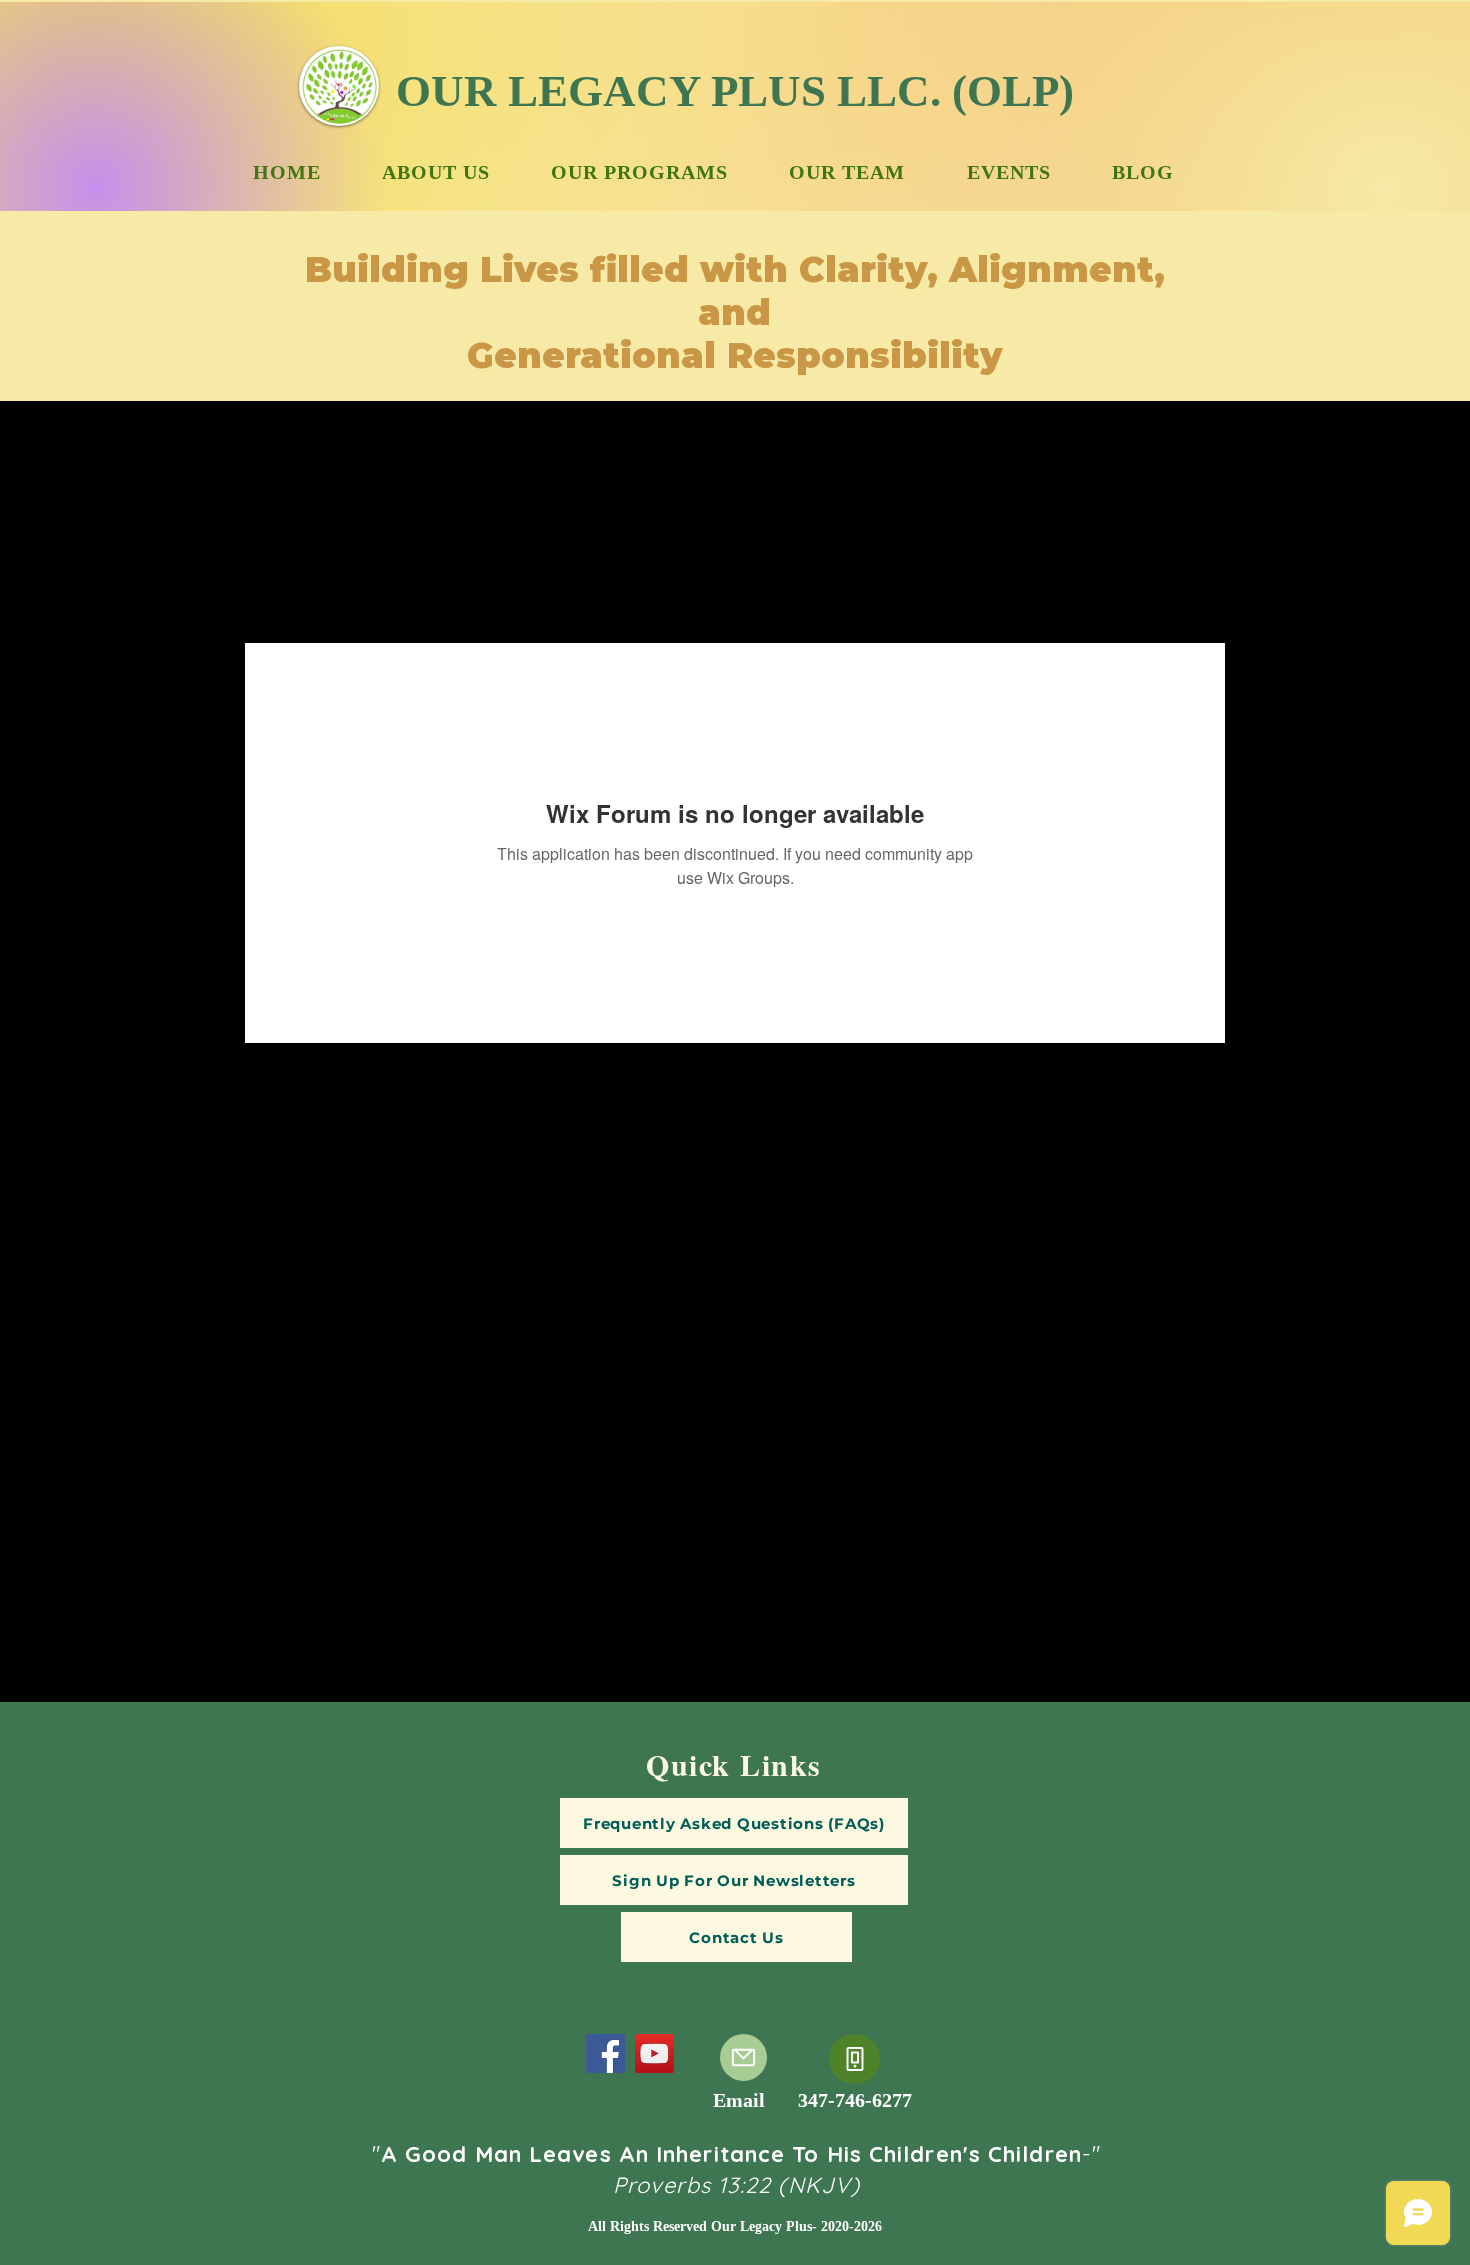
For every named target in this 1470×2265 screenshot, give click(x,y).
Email (739, 2100)
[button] (734, 1880)
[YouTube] (654, 2053)
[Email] (743, 2057)
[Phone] (854, 2059)
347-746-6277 (855, 2100)
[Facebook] (605, 2053)
